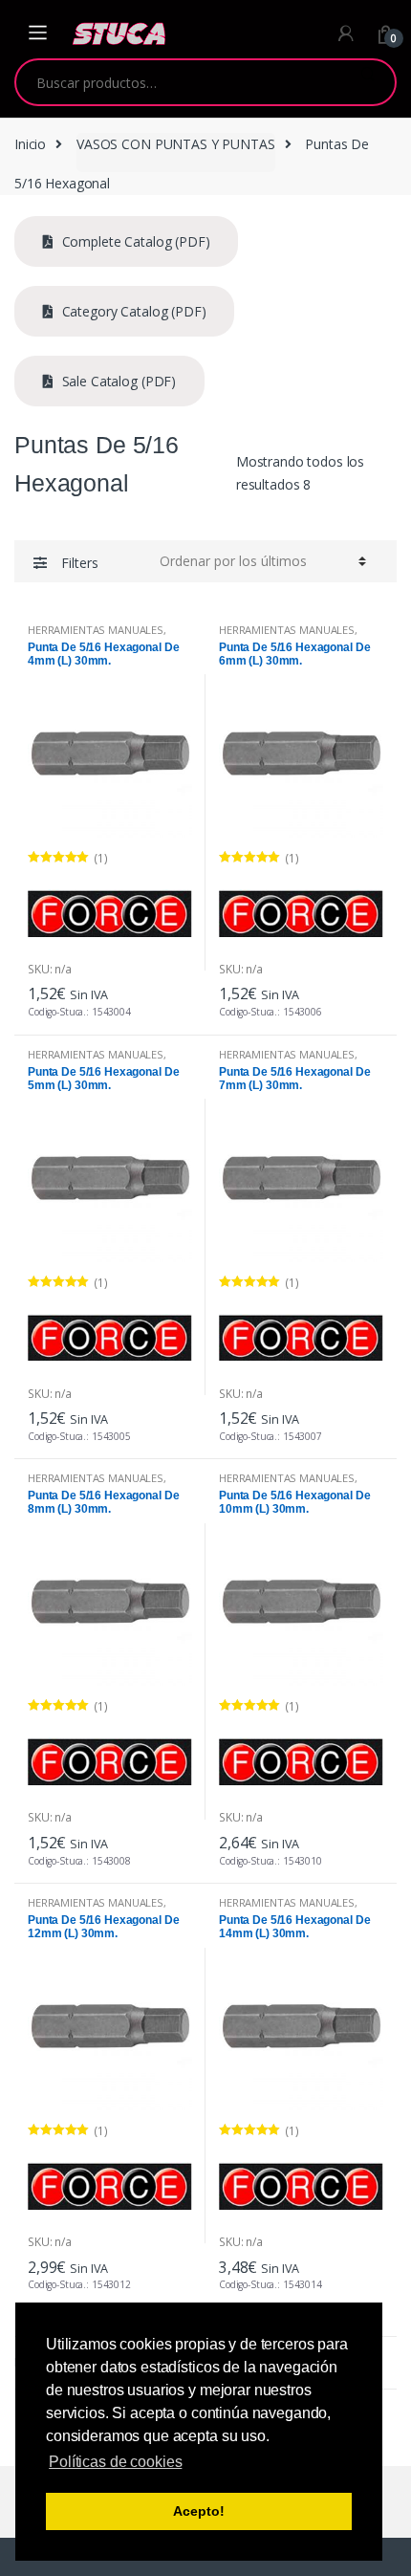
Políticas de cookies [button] (115, 2462)
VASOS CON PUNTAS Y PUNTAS (176, 144)
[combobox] (178, 82)
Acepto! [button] (198, 2511)
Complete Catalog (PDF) (134, 241)
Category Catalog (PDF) (132, 311)
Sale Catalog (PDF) (117, 381)
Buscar (368, 82)
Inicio (30, 144)
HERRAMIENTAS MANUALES (96, 630)
